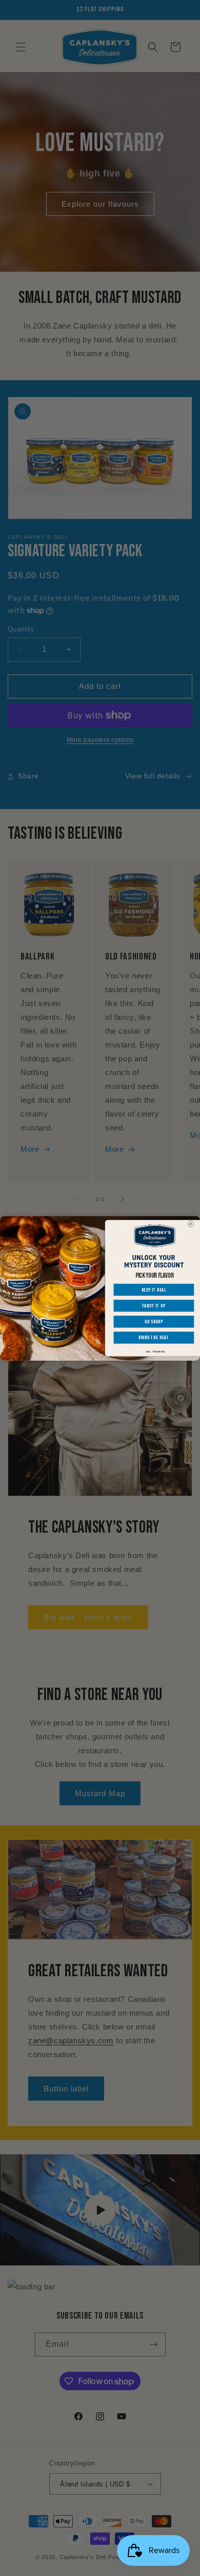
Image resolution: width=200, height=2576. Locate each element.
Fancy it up (154, 1305)
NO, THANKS (156, 1351)
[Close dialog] (191, 1224)
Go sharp (154, 1321)
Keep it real (154, 1290)
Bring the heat (154, 1337)
